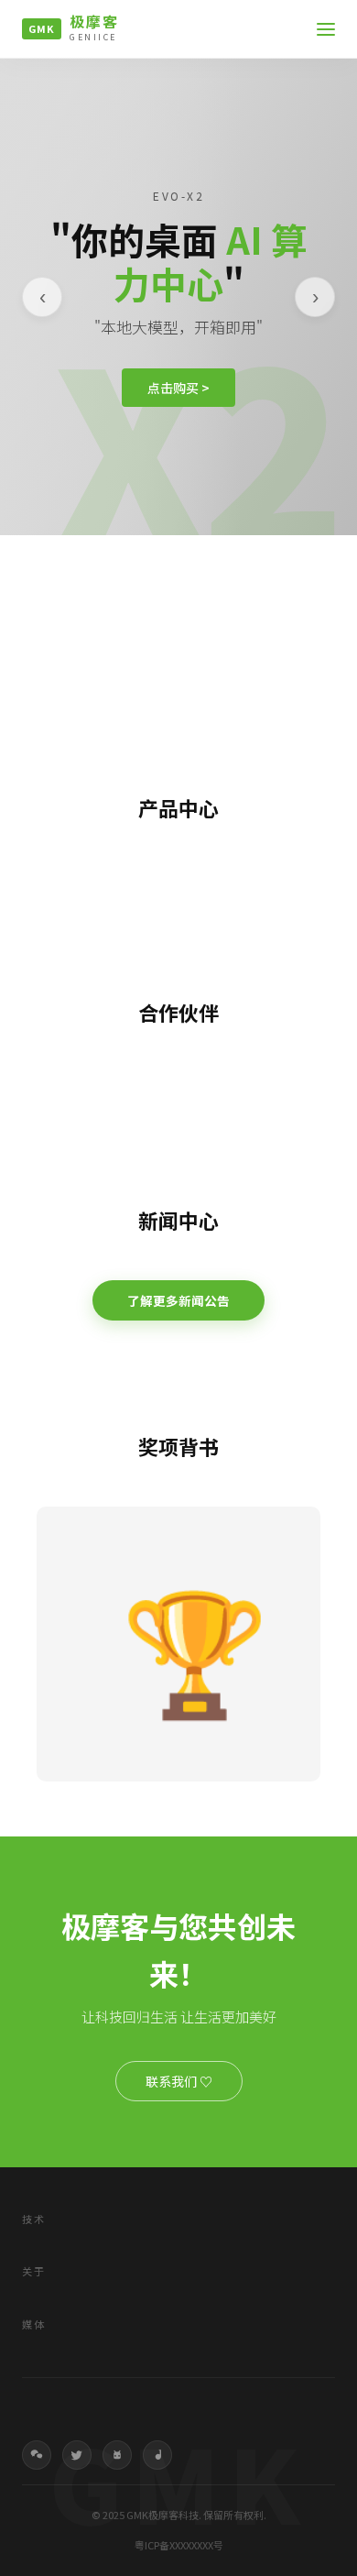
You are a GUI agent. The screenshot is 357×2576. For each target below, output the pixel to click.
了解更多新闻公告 (178, 1300)
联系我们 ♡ (179, 2081)
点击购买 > (178, 388)
